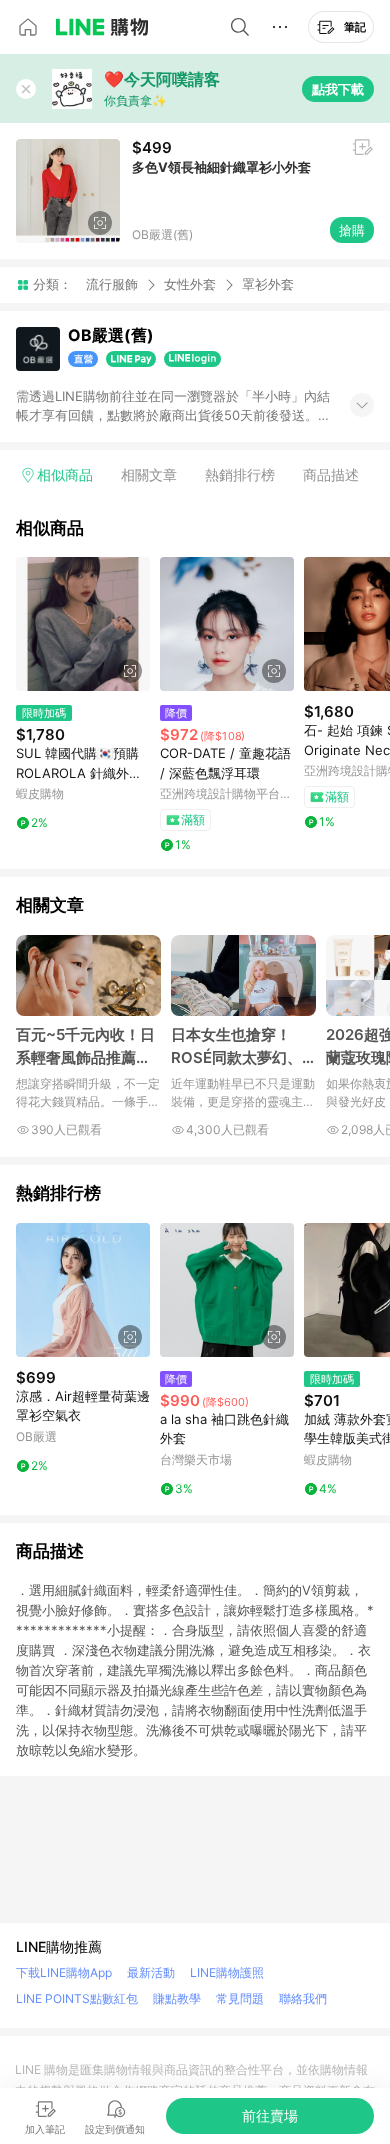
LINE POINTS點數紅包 (77, 1998)
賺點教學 (177, 1998)
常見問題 (240, 1998)
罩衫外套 (268, 284)
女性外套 (190, 284)
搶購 (352, 230)
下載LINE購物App (64, 1972)
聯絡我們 (303, 1998)
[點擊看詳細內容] (83, 624)
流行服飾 (112, 284)
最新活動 (151, 1972)
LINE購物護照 (227, 1972)
